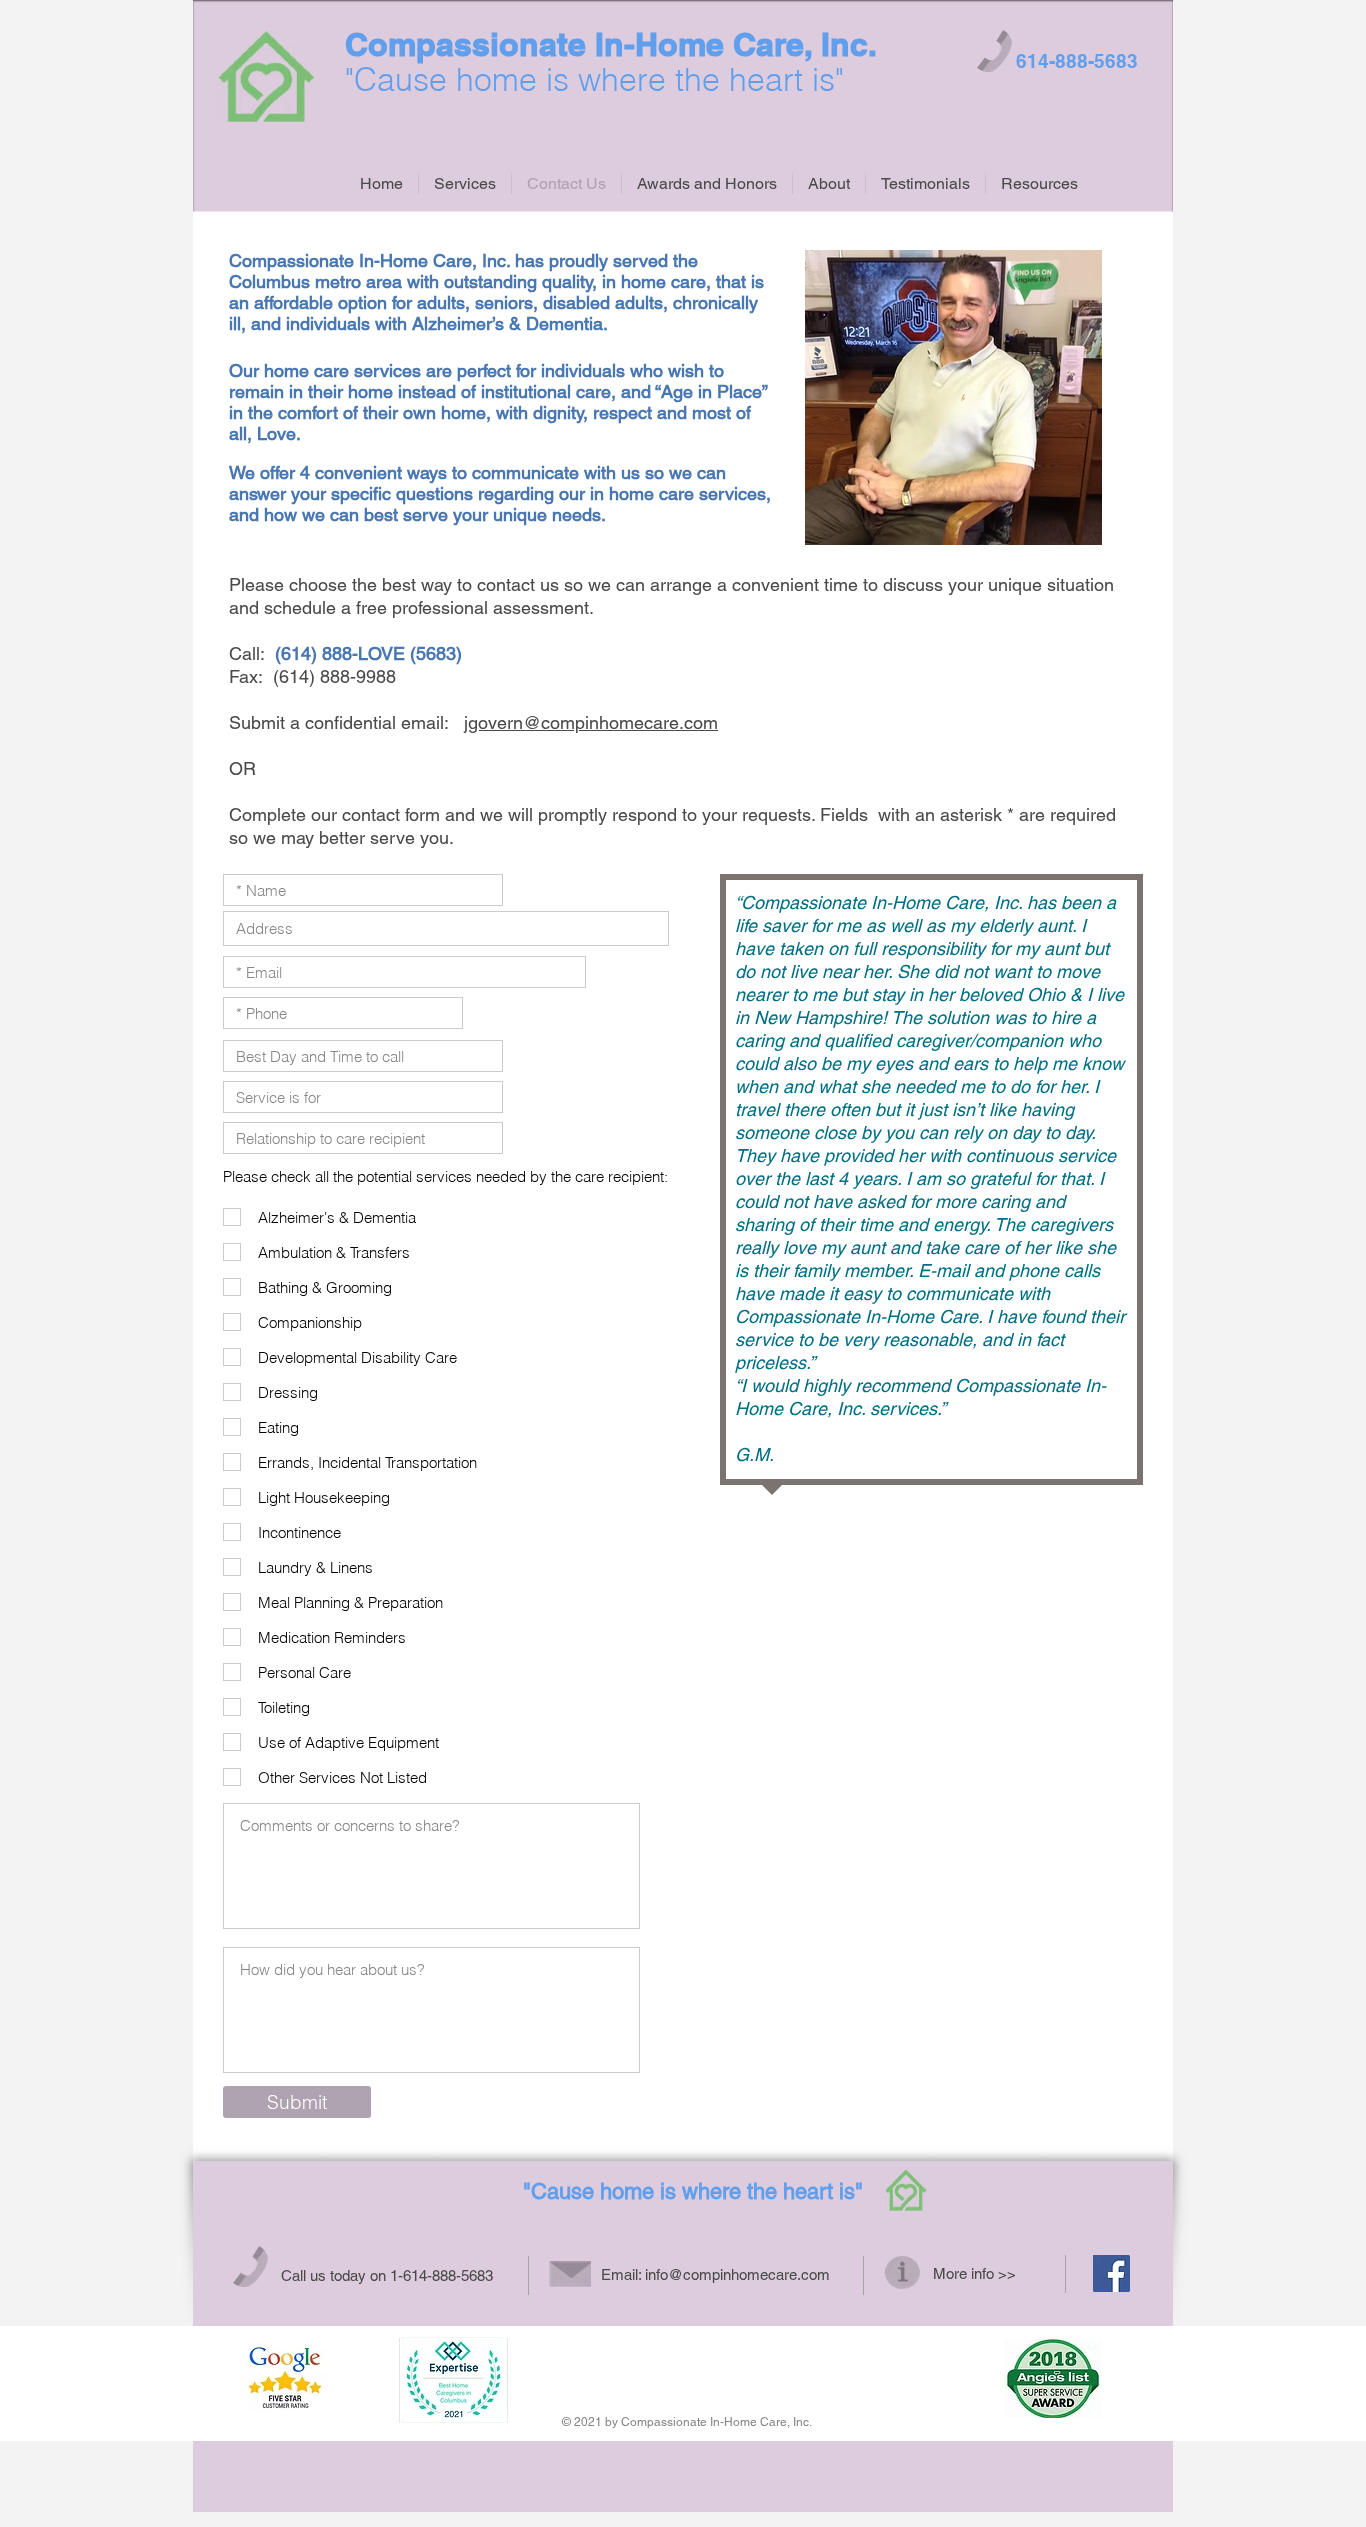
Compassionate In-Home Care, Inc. (611, 44)
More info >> (974, 2273)
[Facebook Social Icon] (1111, 2273)
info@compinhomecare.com (737, 2274)
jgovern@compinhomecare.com (591, 722)
